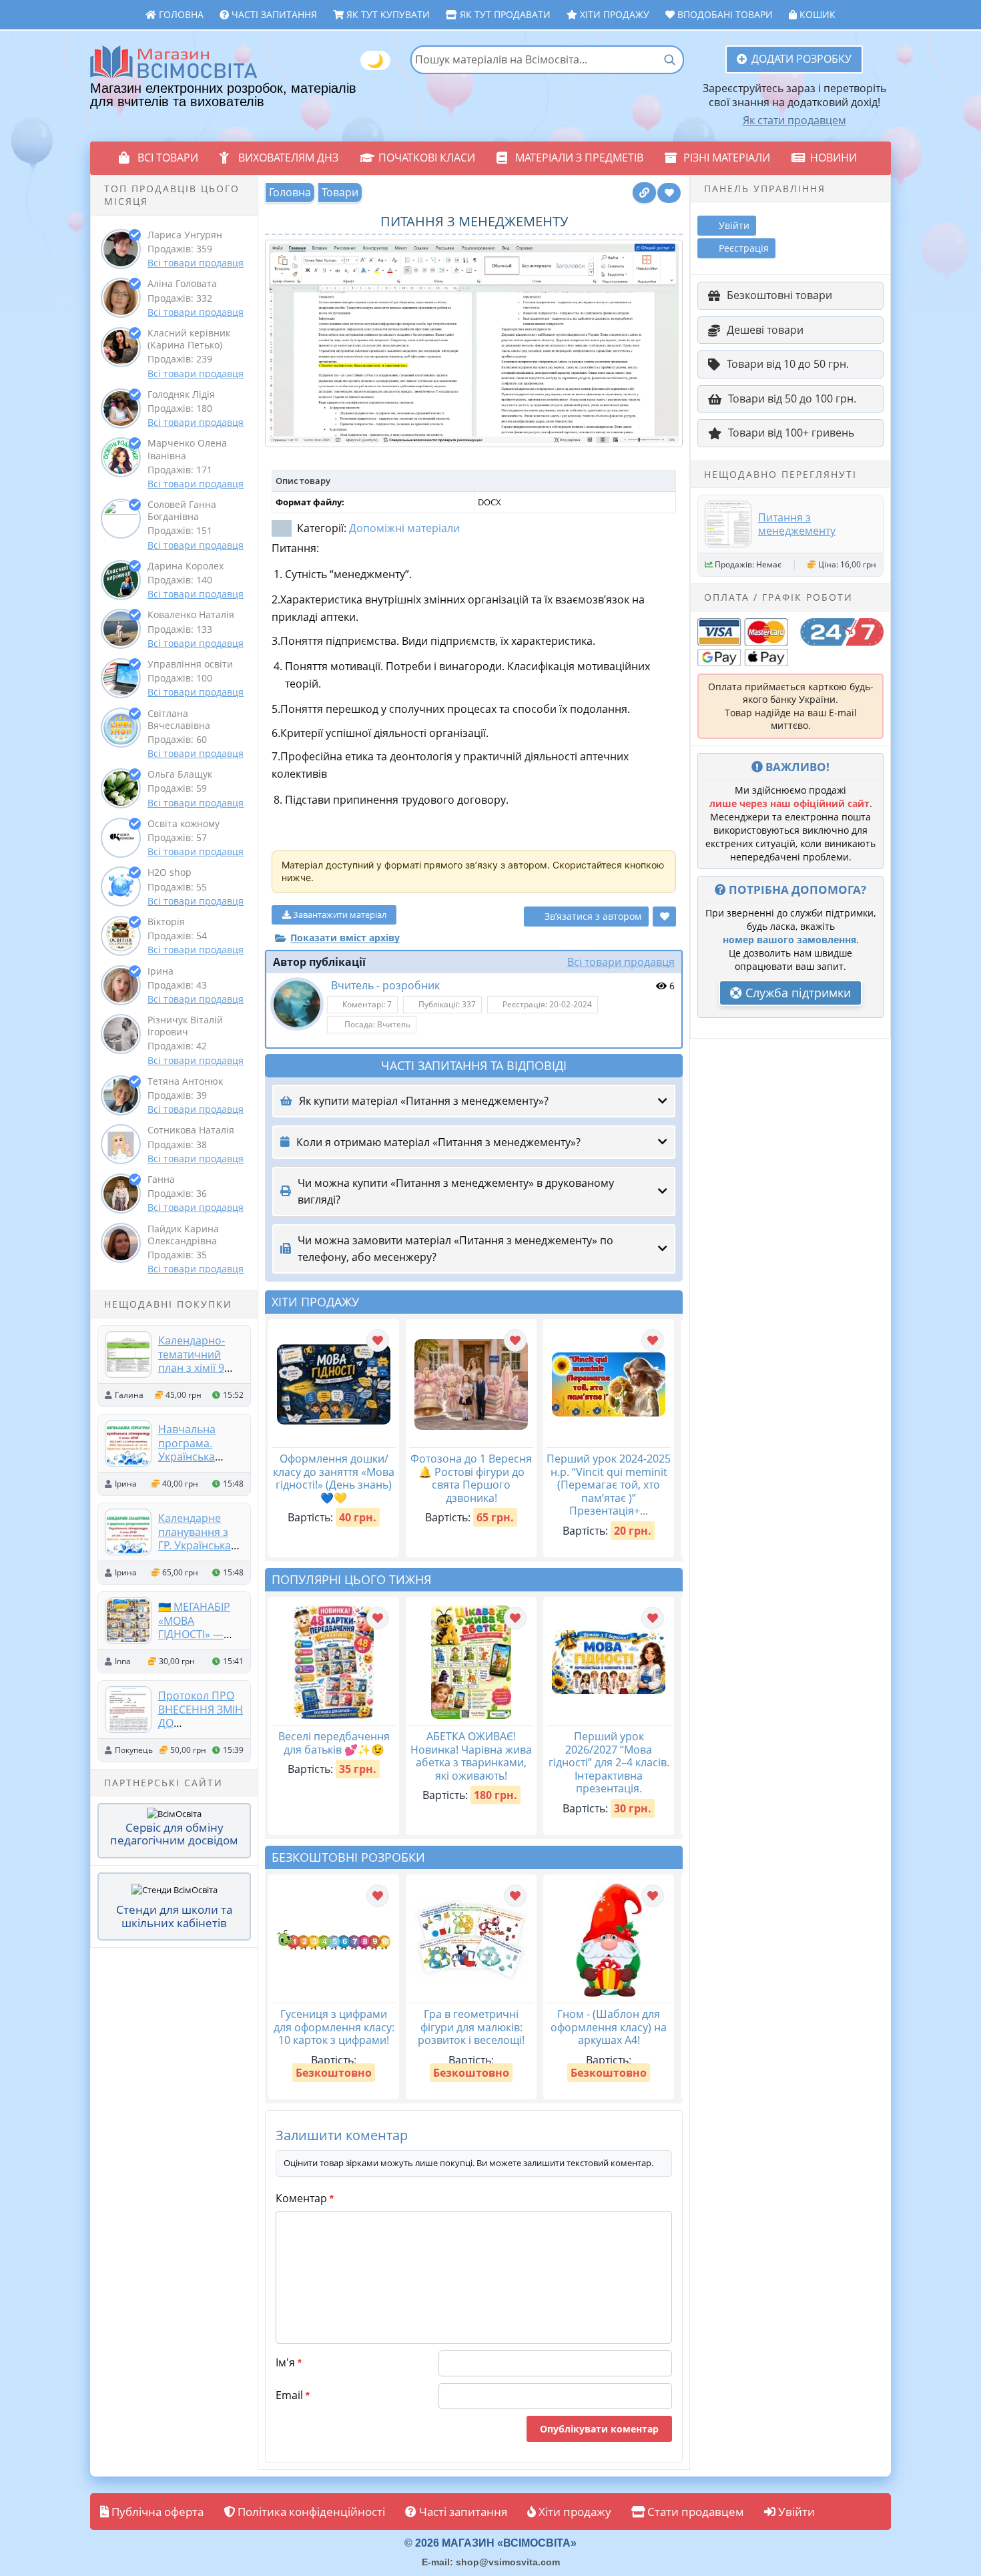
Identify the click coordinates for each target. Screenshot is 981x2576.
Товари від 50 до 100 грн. (792, 399)
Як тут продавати (504, 14)
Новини (834, 158)
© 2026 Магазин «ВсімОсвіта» (490, 2543)
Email (293, 2395)
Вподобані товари (724, 14)
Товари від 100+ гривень (791, 433)
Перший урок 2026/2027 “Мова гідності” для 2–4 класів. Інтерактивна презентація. (609, 1762)
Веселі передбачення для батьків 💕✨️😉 (334, 1743)
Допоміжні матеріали (404, 528)
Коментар (305, 2198)
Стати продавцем (694, 2512)
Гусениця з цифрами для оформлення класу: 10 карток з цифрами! (334, 2027)
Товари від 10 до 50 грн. (788, 364)
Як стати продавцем (794, 120)
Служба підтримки (796, 993)
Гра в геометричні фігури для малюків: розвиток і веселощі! (471, 2027)
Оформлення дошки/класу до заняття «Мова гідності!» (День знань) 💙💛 (334, 1478)
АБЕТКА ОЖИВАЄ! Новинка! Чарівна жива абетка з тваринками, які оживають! (471, 1756)
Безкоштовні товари (779, 295)
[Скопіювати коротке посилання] (644, 193)
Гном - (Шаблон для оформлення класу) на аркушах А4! (609, 2027)
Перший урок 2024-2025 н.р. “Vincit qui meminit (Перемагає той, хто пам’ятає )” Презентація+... (609, 1485)
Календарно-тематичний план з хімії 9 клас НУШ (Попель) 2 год (196, 1367)
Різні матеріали (727, 158)
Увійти (795, 2512)
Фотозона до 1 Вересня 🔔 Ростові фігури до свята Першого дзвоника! (471, 1478)
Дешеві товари (765, 330)
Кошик (816, 14)
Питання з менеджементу (797, 524)
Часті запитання (273, 14)
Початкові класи (427, 158)
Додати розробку (801, 59)
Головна (180, 14)
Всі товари (168, 158)
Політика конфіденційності (310, 2512)
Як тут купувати (387, 14)
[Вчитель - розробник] (297, 1004)
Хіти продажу (613, 14)
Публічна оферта (156, 2512)
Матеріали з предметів (579, 158)
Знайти (669, 59)
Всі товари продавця (196, 263)
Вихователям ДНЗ (288, 158)
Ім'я (289, 2362)
